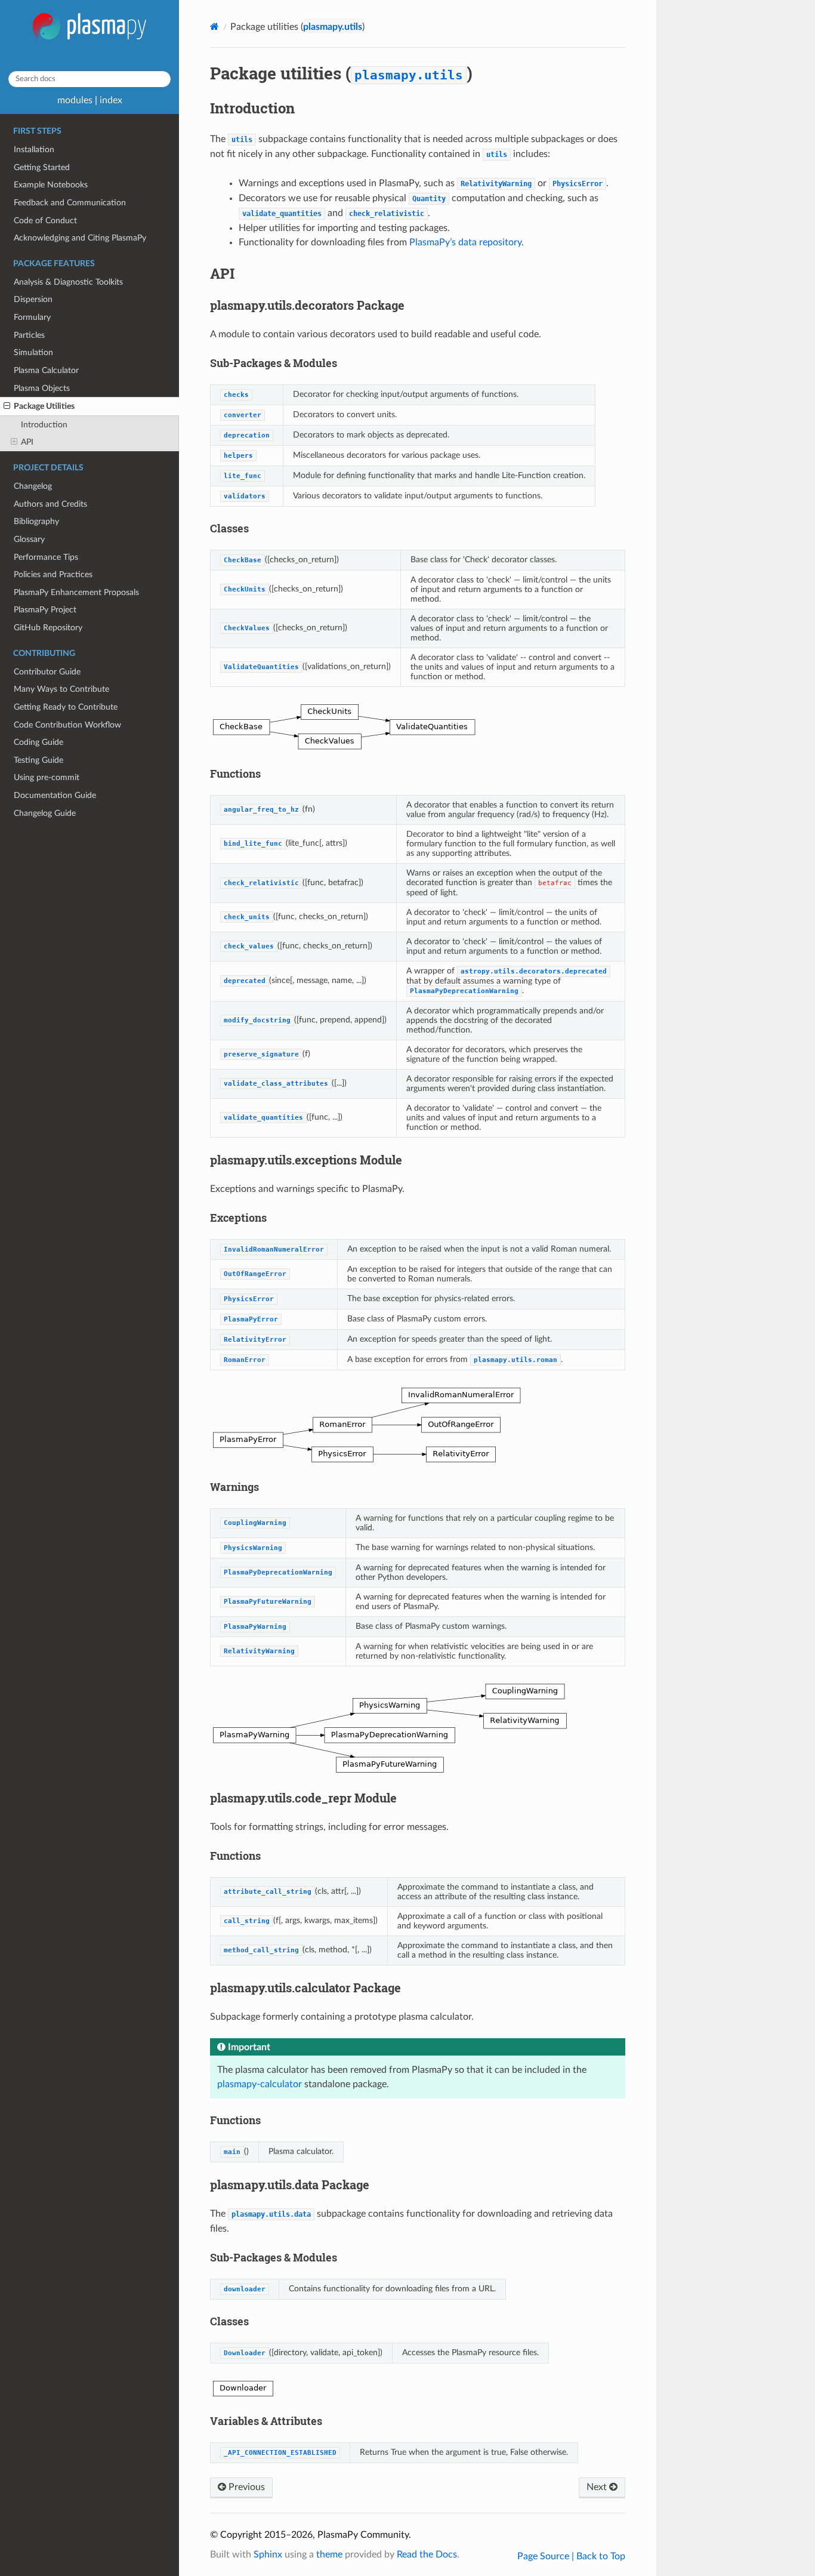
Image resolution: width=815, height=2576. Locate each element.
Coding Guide (38, 742)
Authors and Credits (50, 504)
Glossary (29, 539)
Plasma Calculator (46, 370)
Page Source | (547, 2556)
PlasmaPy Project (45, 610)
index (111, 100)
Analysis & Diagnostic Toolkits (68, 282)
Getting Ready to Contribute (66, 707)
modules (75, 100)
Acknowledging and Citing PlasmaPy (80, 238)
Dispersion (33, 299)
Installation (34, 150)
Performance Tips (46, 557)
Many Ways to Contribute (61, 689)
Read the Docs (427, 2555)
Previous (246, 2487)
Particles (29, 335)
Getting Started (42, 167)
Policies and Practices (53, 574)
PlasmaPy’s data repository (465, 242)
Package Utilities (44, 406)
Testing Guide (38, 760)
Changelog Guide (45, 813)
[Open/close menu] (7, 406)
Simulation (33, 352)
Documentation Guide (55, 795)
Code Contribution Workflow (67, 725)
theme (329, 2555)
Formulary (32, 317)
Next (598, 2487)
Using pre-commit (47, 777)
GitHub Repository (48, 628)
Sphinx (268, 2555)
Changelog (33, 486)
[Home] (214, 27)
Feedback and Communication (70, 203)
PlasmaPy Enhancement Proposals (76, 592)
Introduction (44, 425)
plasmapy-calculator (260, 2084)
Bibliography (36, 521)
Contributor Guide (47, 672)
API (27, 442)
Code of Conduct (45, 221)
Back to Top (601, 2556)
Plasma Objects (42, 388)
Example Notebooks (51, 185)
